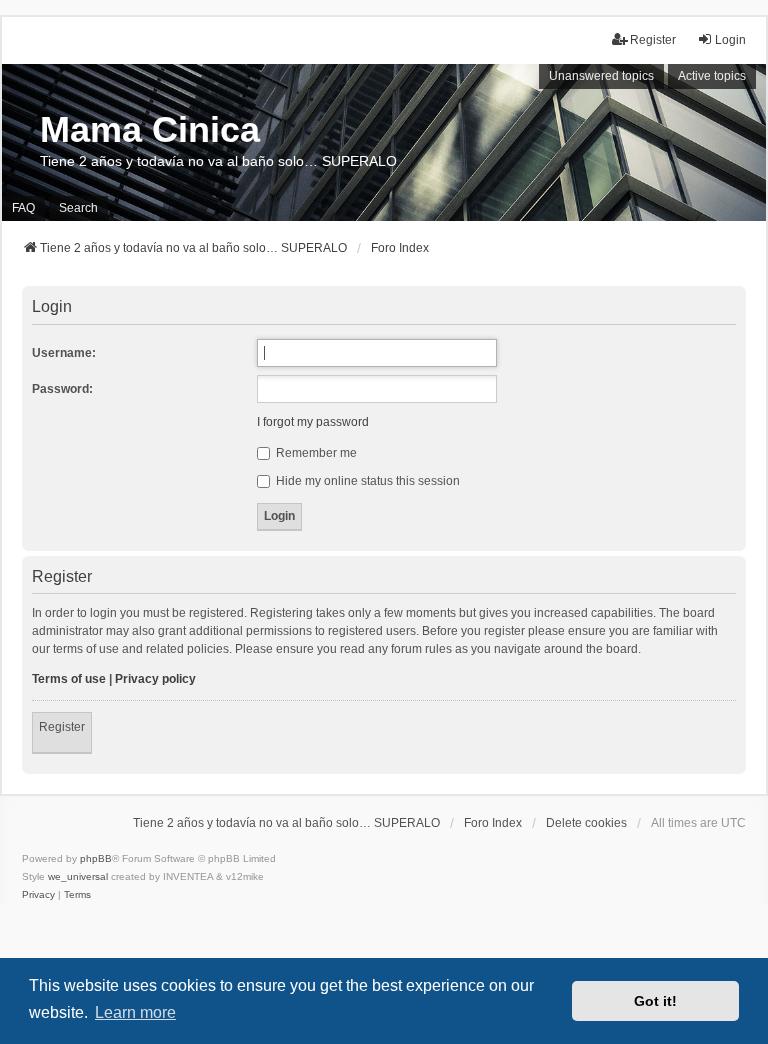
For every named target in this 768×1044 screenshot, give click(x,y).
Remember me (315, 453)
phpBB (96, 858)
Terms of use (69, 679)
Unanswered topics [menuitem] (601, 76)
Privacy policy (155, 679)
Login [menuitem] (730, 40)
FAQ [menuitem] (23, 208)
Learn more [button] (135, 1012)
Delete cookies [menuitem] (586, 823)
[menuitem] (38, 895)
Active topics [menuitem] (712, 76)
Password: (62, 389)
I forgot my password (313, 422)
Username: (64, 353)
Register (62, 727)
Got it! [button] (655, 1001)
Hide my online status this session (366, 481)
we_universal (78, 876)
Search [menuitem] (78, 208)
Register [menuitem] (653, 40)
